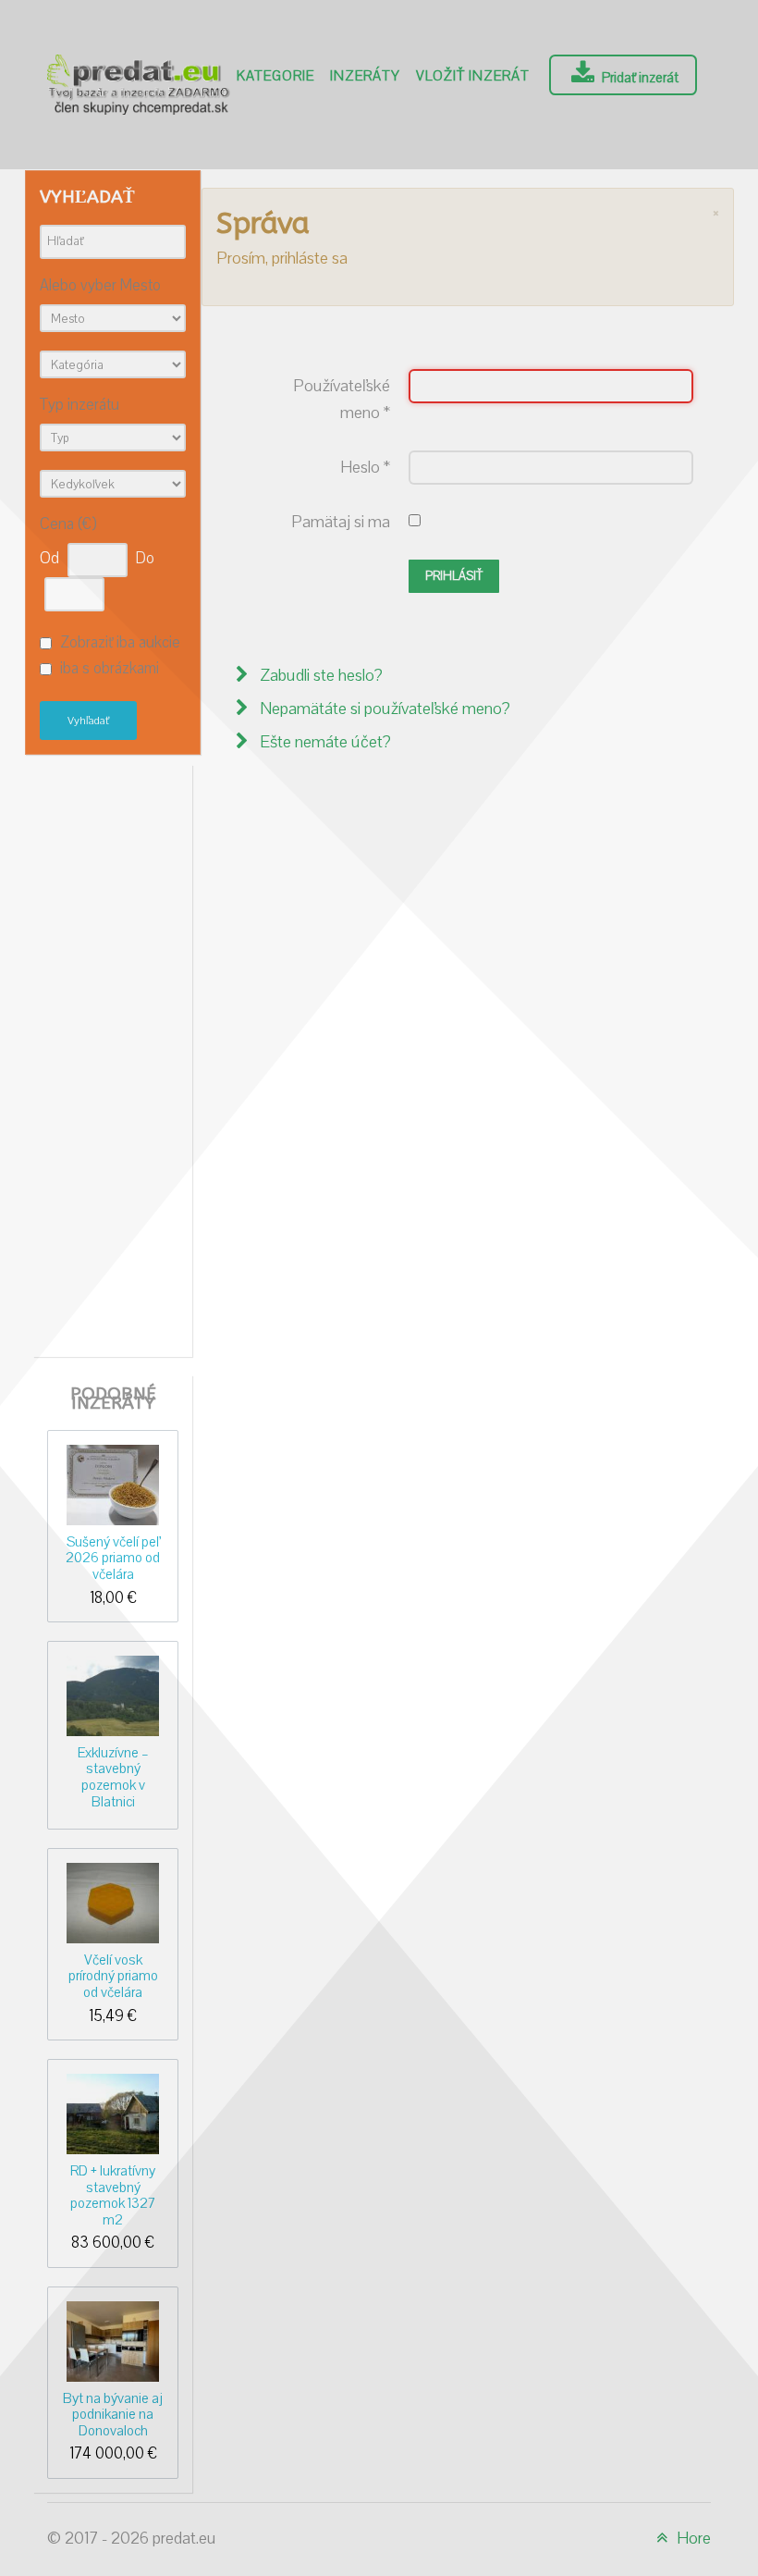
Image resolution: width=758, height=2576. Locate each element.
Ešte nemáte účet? (324, 742)
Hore (692, 2539)
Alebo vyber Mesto (100, 286)
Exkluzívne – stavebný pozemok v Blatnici (113, 1777)
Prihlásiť (454, 576)
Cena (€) (68, 525)
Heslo (365, 468)
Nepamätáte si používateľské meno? (383, 709)
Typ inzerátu (79, 406)
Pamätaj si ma (341, 522)
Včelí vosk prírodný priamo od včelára (113, 1976)
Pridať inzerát (639, 78)
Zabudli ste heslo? (319, 676)
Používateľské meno (342, 400)
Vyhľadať (88, 721)
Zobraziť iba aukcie (120, 643)
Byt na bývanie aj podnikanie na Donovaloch (113, 2415)
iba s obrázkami (110, 670)
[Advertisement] (121, 1056)
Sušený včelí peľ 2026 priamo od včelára (113, 1558)
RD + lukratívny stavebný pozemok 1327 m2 (113, 2195)
